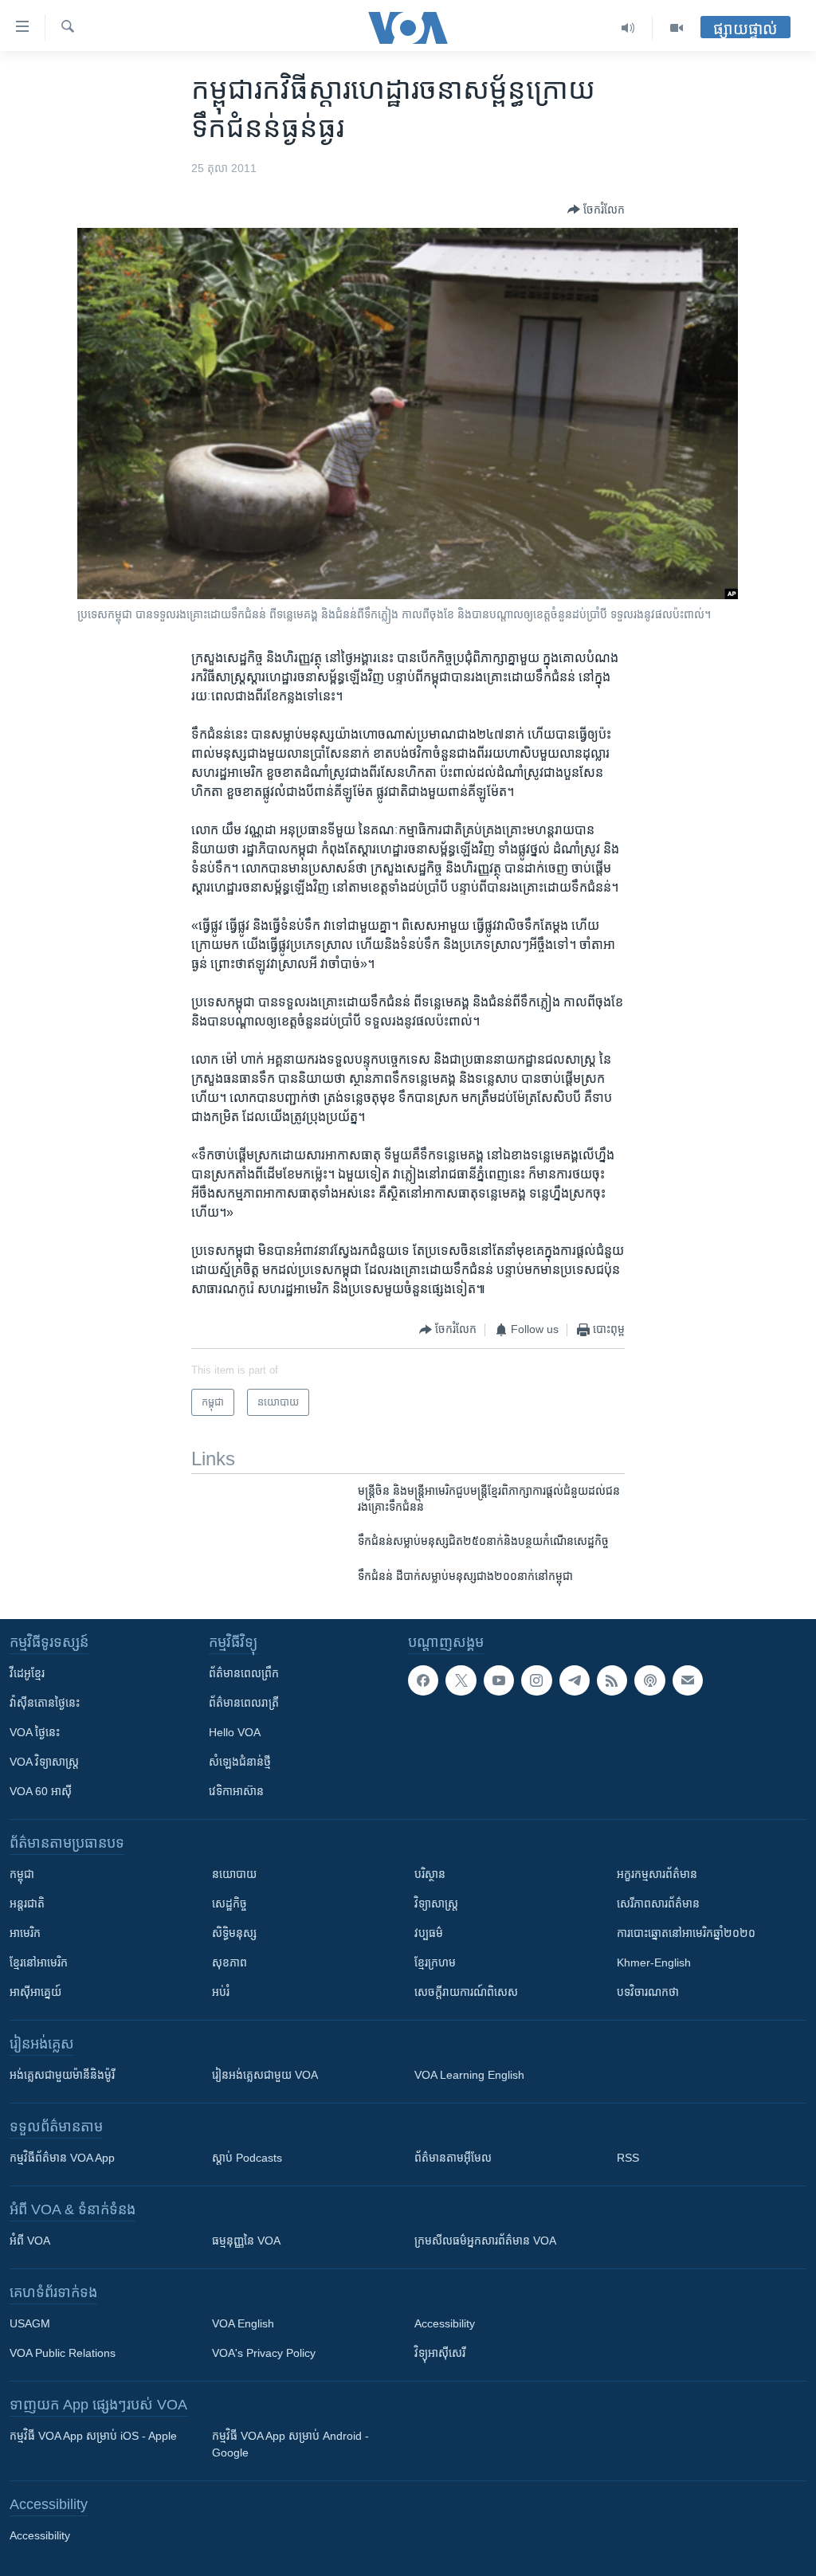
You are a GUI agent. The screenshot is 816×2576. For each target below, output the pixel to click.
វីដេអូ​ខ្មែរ (27, 1673)
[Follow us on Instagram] (536, 1680)
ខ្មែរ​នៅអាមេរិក (39, 1962)
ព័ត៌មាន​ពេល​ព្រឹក (244, 1673)
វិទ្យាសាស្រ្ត (436, 1904)
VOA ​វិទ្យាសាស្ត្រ (44, 1762)
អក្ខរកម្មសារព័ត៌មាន (657, 1874)
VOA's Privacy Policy (264, 2353)
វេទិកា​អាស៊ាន (236, 1791)
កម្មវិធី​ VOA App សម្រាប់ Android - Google (290, 2444)
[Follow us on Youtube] (499, 1680)
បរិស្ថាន (430, 1874)
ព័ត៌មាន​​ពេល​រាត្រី (244, 1703)
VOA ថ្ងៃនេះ (35, 1732)
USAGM (30, 2323)
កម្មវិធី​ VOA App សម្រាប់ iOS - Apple (93, 2436)
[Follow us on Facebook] (423, 1680)
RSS (628, 2158)
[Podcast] (649, 1680)
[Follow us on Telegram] (575, 1680)
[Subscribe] (688, 1680)
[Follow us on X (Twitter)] (461, 1680)
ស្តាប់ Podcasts (247, 2158)
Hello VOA (235, 1732)
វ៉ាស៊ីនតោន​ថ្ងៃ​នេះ (45, 1703)
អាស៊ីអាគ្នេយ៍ (35, 1992)
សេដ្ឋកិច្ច (229, 1904)
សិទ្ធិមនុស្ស (234, 1933)
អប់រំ (221, 1992)
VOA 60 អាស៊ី (41, 1791)
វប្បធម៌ (429, 1933)
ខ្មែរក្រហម (435, 1962)
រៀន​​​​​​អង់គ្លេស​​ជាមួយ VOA (265, 2075)
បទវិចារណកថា (648, 1992)
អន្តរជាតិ (27, 1904)
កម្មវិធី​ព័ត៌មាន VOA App (62, 2158)
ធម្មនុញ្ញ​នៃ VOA (246, 2241)
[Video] (677, 28)
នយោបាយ (234, 1874)
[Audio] (628, 28)
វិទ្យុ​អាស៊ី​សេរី (440, 2353)
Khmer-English (654, 1962)
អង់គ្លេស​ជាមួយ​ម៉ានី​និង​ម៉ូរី (62, 2075)
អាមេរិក (25, 1933)
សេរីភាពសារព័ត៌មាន (658, 1904)
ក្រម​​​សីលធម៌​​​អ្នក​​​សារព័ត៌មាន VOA (485, 2241)
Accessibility (445, 2323)
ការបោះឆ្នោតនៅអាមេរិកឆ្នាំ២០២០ (686, 1933)
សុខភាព (229, 1962)
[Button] (596, 210)
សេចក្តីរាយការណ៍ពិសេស (466, 1992)
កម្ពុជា (22, 1874)
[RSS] (612, 1680)
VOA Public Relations (63, 2353)
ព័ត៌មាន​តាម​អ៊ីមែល (453, 2158)
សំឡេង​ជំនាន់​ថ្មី (240, 1762)
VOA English (243, 2323)
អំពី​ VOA (30, 2241)
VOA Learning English (469, 2075)
